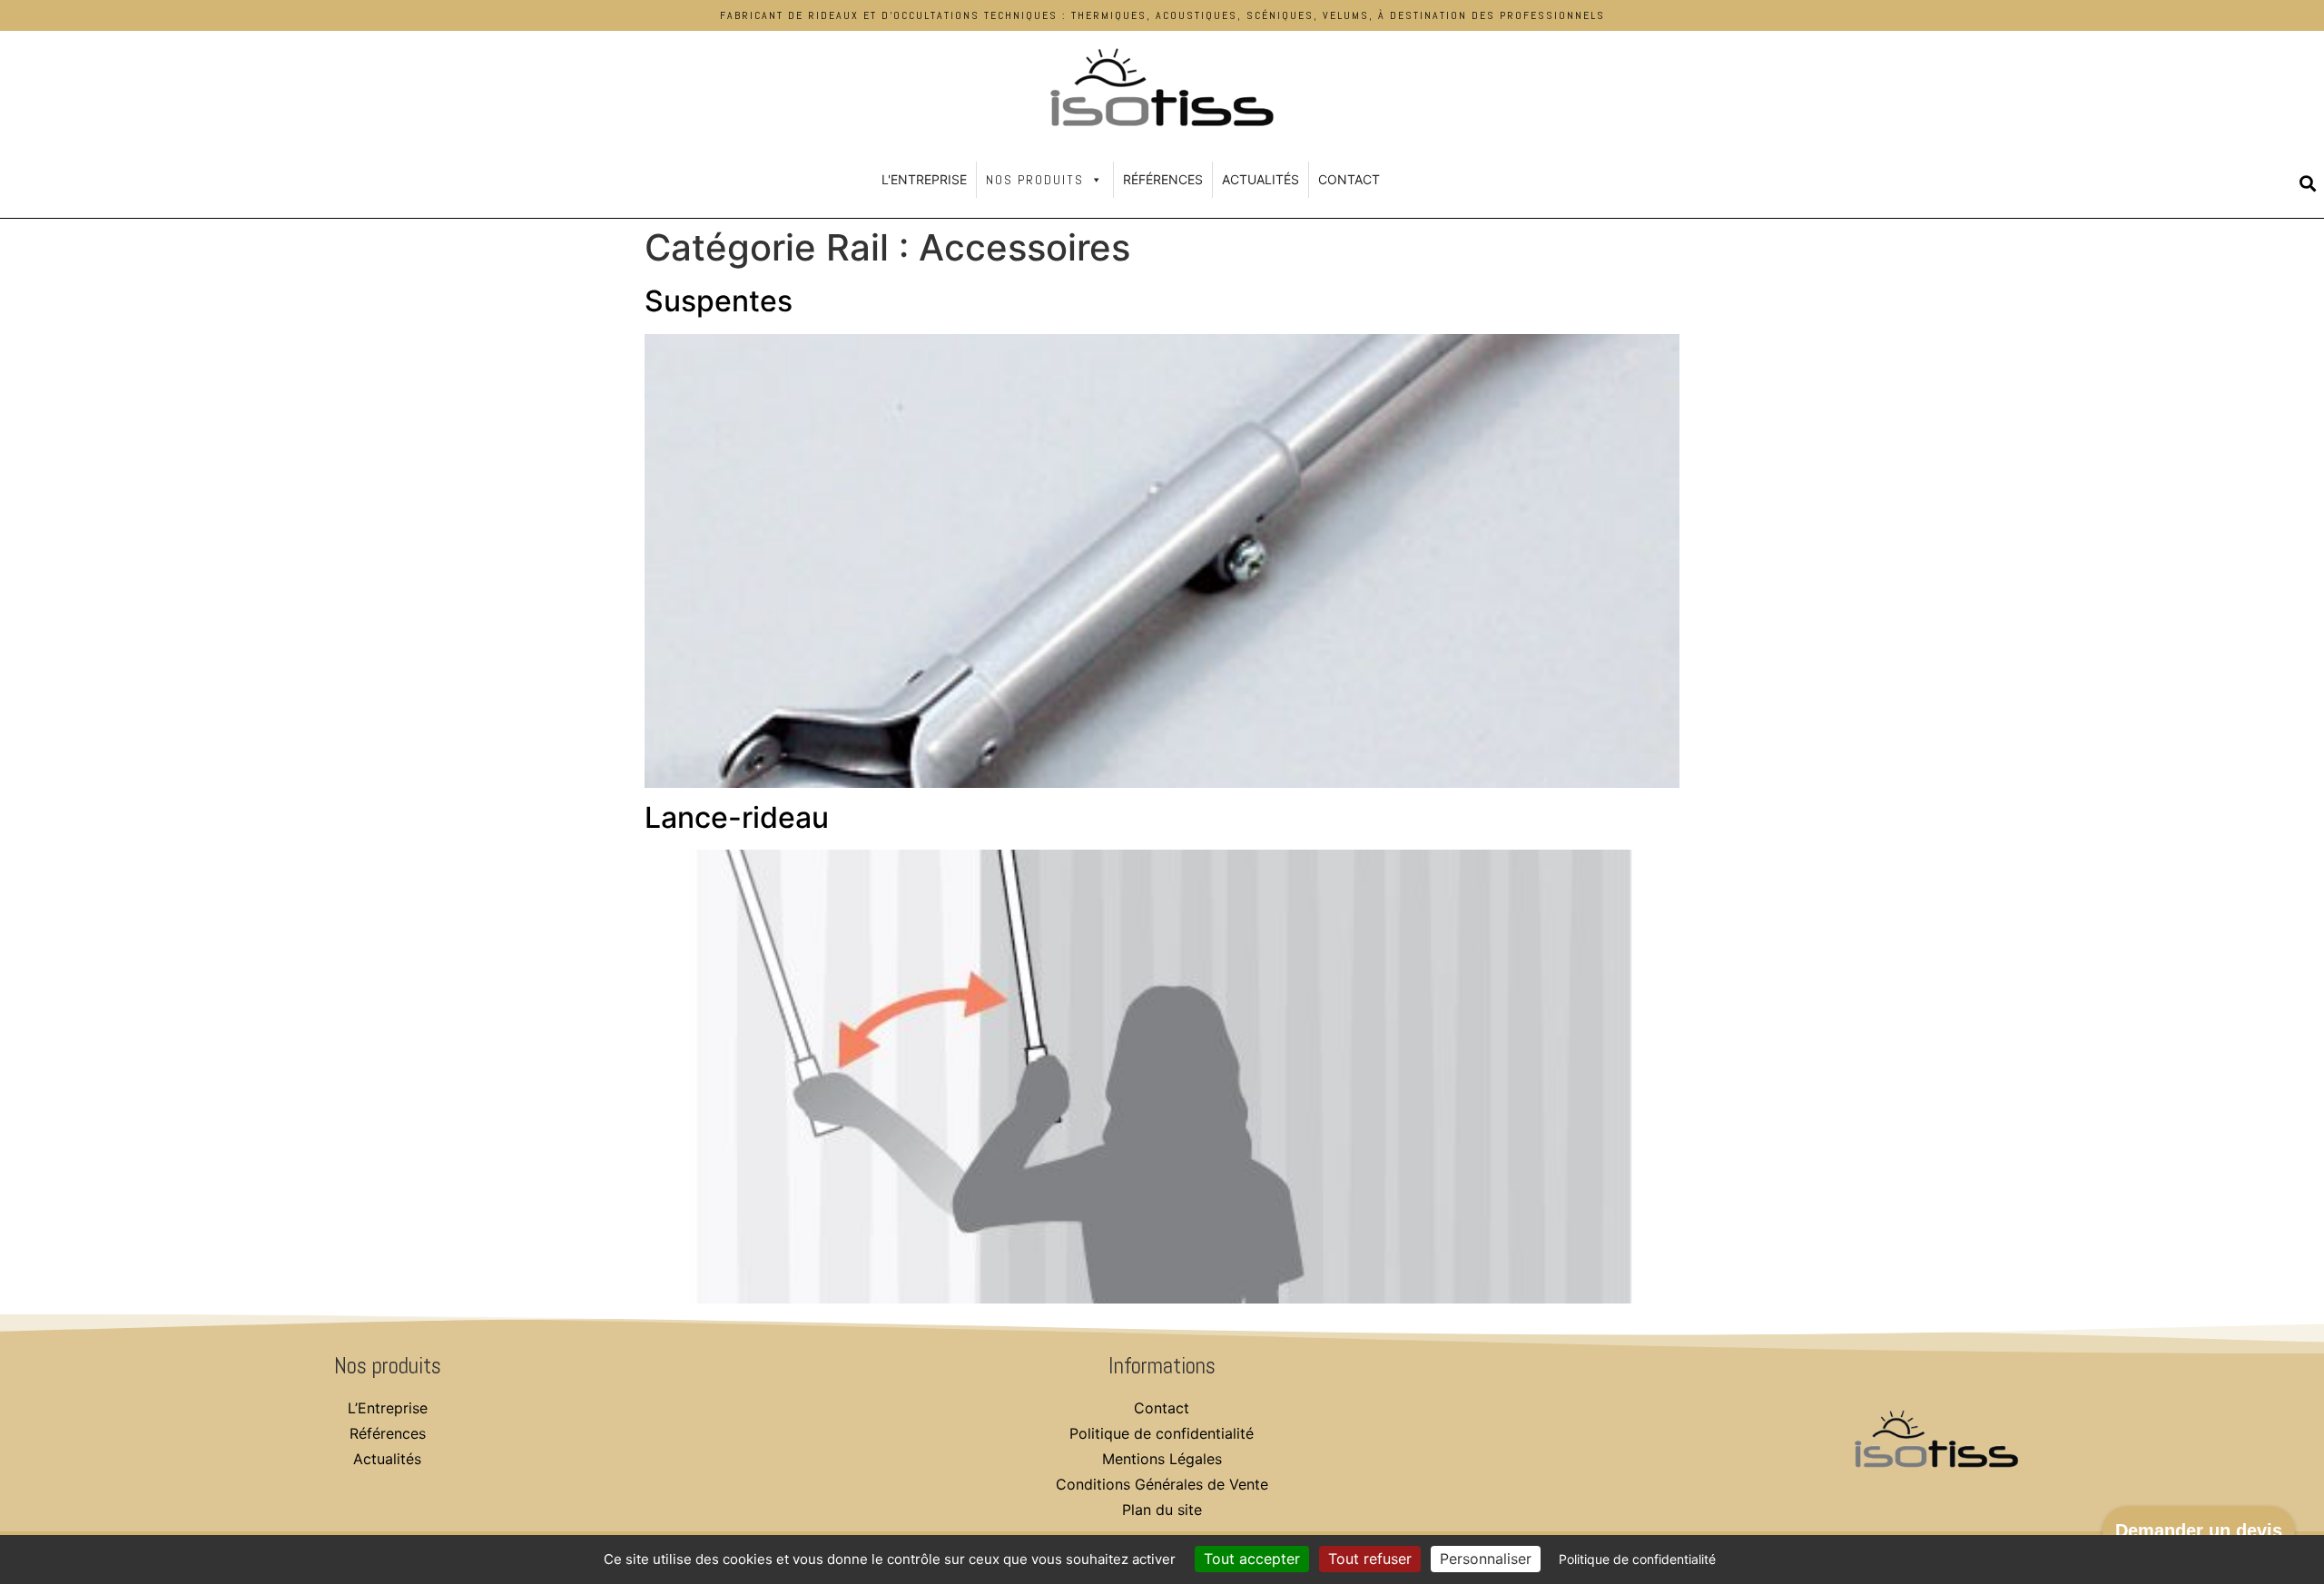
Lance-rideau (737, 817)
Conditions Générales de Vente (1162, 1484)
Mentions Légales (1162, 1459)
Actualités (1260, 179)
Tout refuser (1370, 1559)
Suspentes (719, 301)
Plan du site (1162, 1510)
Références (1163, 179)
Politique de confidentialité (1162, 1433)
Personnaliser (1486, 1559)
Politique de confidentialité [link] (1637, 1559)
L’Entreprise (388, 1408)
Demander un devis (2199, 1530)
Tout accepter (1252, 1559)
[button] (2308, 183)
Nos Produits (1035, 180)
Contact (1349, 179)
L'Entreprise (924, 179)
